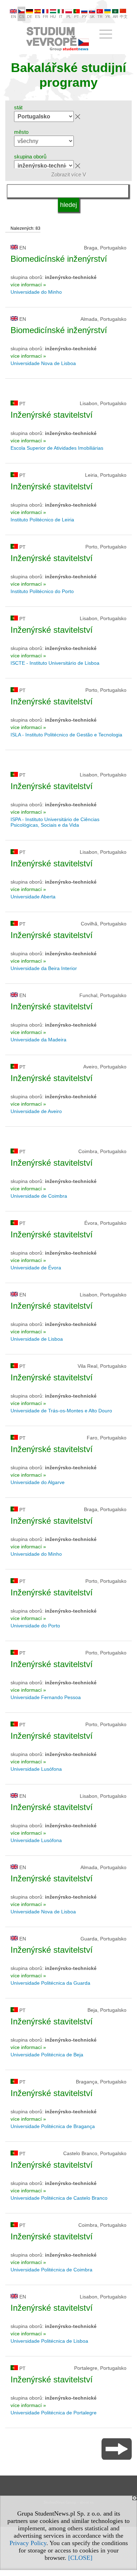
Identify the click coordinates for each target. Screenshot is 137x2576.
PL (69, 17)
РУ (84, 17)
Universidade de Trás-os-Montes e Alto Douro (61, 1411)
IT (61, 17)
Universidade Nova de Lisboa (43, 363)
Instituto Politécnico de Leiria (42, 520)
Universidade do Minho (36, 292)
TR (100, 17)
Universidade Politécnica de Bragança (53, 2126)
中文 (124, 17)
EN (14, 17)
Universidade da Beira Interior (44, 968)
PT (77, 17)
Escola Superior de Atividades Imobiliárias (57, 448)
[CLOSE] (80, 2558)
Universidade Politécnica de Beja (47, 2055)
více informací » (28, 285)
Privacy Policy (28, 2543)
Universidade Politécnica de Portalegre (54, 2413)
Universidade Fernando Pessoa (46, 1697)
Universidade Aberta (33, 897)
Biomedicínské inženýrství (59, 259)
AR (115, 17)
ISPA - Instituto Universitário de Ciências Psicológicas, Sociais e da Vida (55, 822)
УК (108, 17)
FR (45, 17)
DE (30, 17)
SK (92, 17)
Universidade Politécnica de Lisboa (49, 2341)
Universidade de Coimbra (39, 1196)
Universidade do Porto (35, 1626)
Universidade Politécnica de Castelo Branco (59, 2198)
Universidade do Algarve (38, 1482)
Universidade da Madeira (38, 1040)
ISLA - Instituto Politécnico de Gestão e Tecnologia (66, 735)
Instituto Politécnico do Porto (42, 591)
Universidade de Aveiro (36, 1111)
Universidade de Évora (36, 1268)
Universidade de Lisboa (37, 1339)
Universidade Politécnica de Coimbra (51, 2270)
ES (38, 17)
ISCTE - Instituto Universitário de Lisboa (55, 663)
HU (53, 17)
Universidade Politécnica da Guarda (50, 1983)
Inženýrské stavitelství (52, 415)
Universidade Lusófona (36, 1769)
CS (22, 17)
